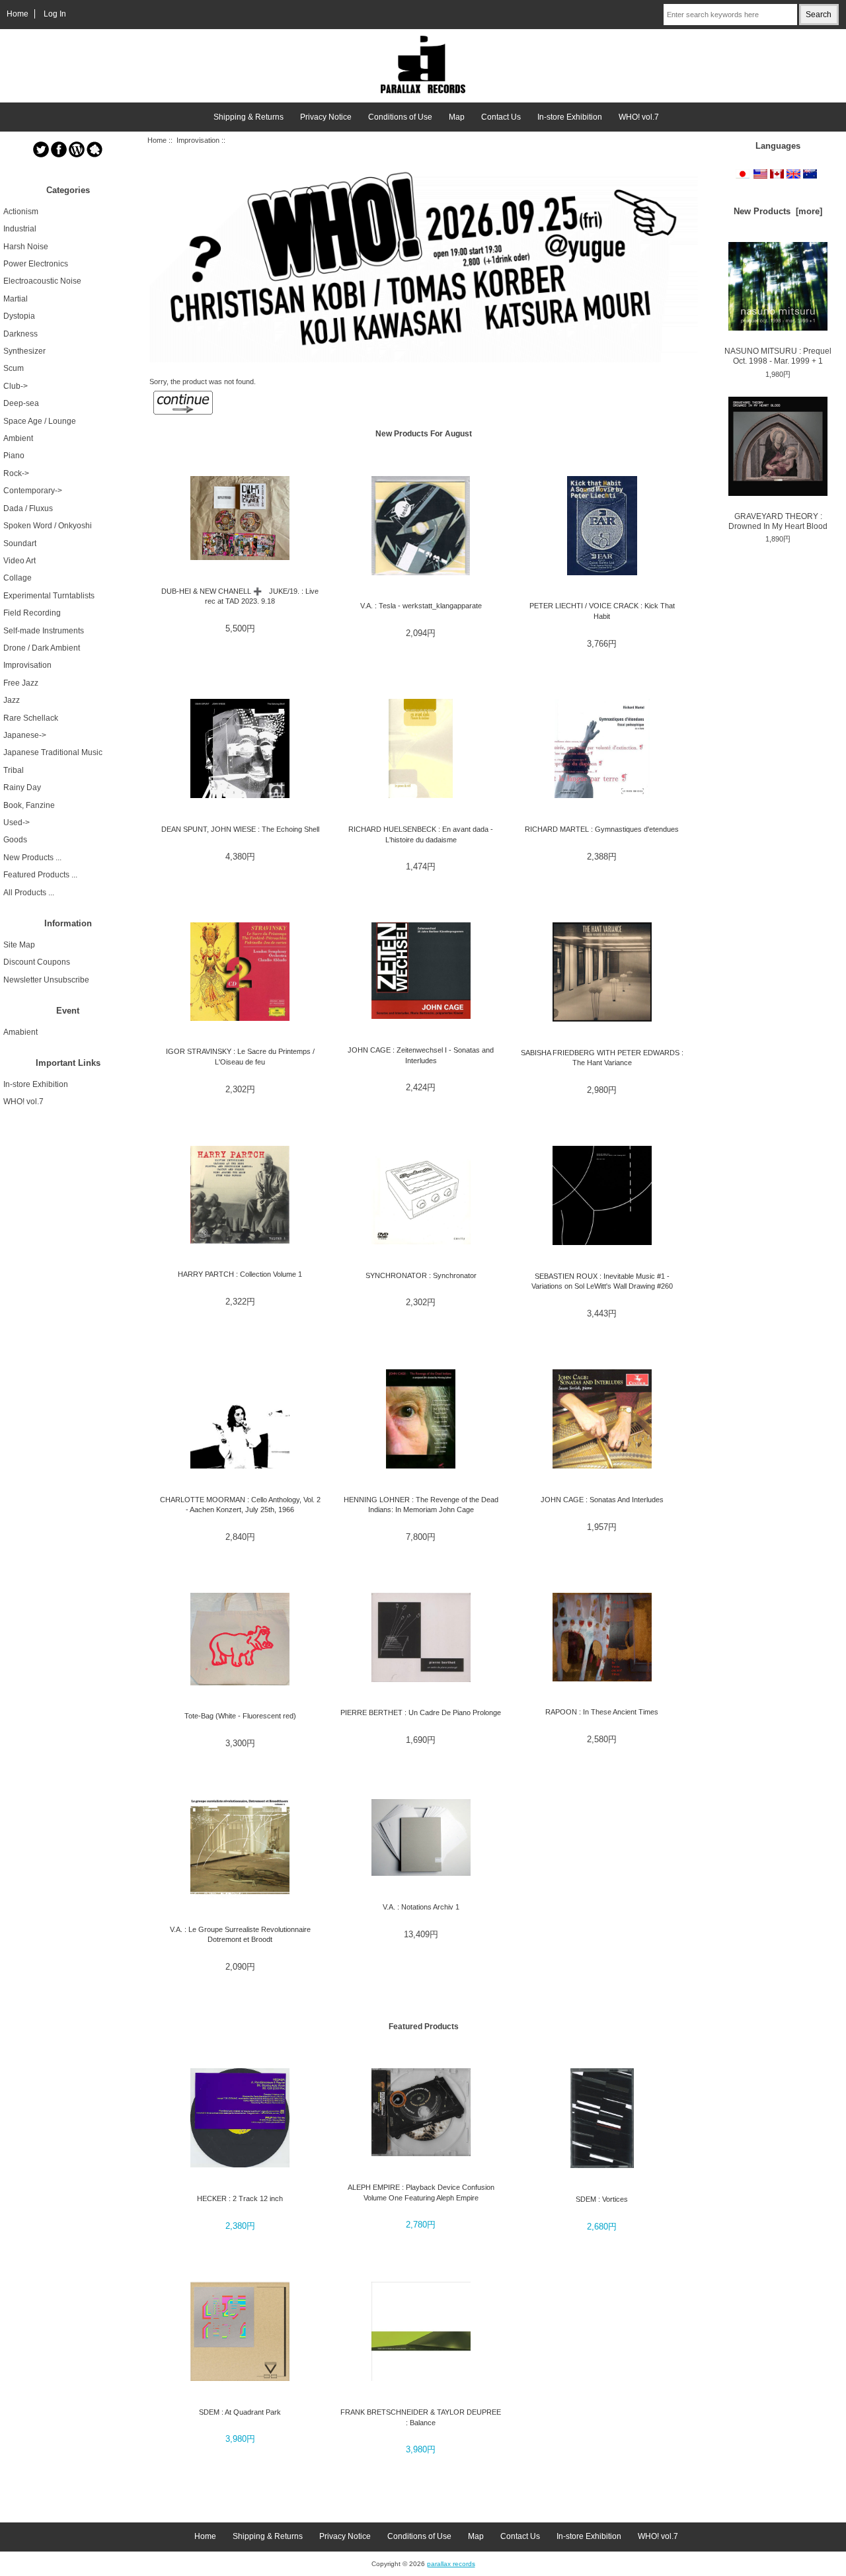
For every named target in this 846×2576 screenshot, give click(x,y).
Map (457, 117)
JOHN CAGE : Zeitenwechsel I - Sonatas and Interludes (421, 1055)
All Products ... (29, 893)
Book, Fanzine (29, 805)
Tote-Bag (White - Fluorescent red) (240, 1716)
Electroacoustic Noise (42, 281)
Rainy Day (22, 787)
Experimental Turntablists (49, 596)
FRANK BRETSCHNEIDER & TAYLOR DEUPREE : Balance (421, 2417)
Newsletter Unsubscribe (46, 980)
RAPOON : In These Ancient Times (602, 1712)
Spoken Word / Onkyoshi (48, 526)
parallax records (451, 2564)
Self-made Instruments (44, 631)
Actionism (21, 212)
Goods (15, 840)
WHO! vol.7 (639, 117)
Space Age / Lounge (40, 421)
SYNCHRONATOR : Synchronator (421, 1275)
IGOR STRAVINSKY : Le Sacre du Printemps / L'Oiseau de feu (240, 1056)
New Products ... (32, 858)
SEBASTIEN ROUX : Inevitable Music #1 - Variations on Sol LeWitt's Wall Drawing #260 (602, 1281)
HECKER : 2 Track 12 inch (240, 2198)
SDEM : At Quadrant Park (240, 2412)
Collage (18, 578)
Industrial (20, 229)
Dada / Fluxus (28, 508)
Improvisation (198, 140)
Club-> (16, 386)
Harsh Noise (26, 247)
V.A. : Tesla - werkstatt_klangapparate (421, 606)
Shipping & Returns (249, 117)
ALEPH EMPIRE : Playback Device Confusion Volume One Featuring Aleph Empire (421, 2192)
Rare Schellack (31, 718)
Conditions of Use (400, 117)
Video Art (19, 561)
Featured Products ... (40, 875)
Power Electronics (36, 264)
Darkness (20, 334)
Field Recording (32, 613)
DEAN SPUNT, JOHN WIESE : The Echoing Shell (240, 829)
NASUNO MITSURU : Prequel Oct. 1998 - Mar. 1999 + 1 (778, 356)
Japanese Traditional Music (53, 752)
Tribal (14, 770)
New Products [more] (778, 211)
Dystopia (19, 316)
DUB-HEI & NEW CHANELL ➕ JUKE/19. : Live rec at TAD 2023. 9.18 (240, 596)
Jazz (12, 700)
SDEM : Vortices (602, 2199)
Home (18, 14)
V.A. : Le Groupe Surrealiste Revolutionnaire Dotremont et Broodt (240, 1934)
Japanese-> (25, 735)
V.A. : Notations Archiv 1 (421, 1907)
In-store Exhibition (570, 117)
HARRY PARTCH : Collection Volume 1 (240, 1274)
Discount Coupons (37, 962)
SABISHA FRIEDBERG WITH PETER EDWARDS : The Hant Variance (602, 1058)
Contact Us (501, 117)
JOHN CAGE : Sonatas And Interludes (602, 1500)
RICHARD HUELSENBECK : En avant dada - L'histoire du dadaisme (421, 834)
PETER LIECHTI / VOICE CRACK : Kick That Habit (602, 611)
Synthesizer (24, 351)
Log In (55, 14)
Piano (14, 456)
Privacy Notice (326, 117)
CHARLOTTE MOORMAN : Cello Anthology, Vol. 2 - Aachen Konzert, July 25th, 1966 (240, 1505)
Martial (16, 299)
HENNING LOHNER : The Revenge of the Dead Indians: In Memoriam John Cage (421, 1505)
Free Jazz (21, 683)
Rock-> (16, 473)
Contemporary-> (33, 491)
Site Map (19, 945)
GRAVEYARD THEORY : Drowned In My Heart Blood (778, 521)
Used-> (17, 823)
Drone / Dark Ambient (42, 648)
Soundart (20, 543)
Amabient (20, 1032)
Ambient (18, 438)
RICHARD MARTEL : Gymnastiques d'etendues (602, 829)
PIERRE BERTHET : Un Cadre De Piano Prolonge (421, 1712)
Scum (14, 368)
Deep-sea (21, 403)
